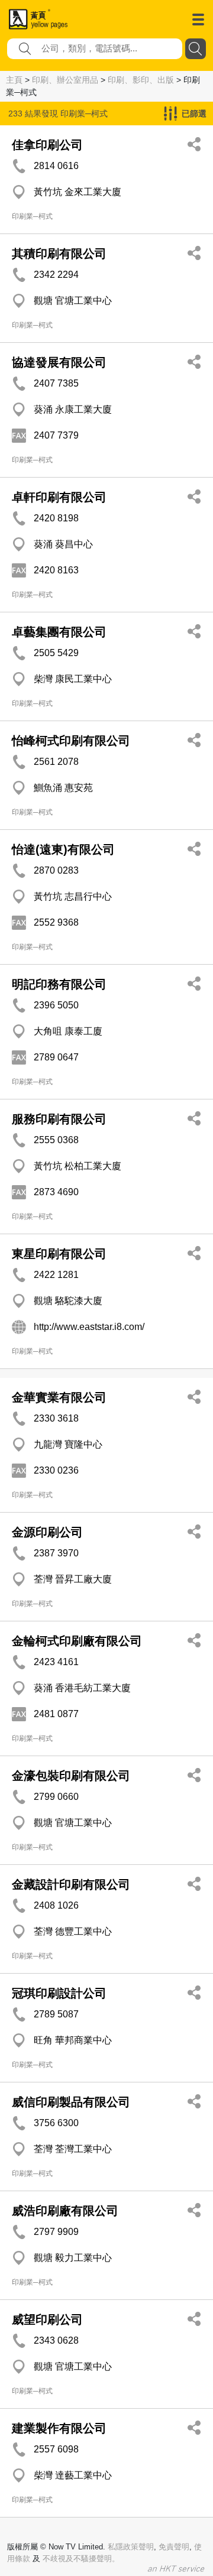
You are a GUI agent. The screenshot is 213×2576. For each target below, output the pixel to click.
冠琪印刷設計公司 (59, 1993)
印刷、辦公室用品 (65, 80)
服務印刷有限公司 (59, 1119)
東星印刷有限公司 (59, 1254)
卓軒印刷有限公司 (59, 497)
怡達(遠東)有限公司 (63, 849)
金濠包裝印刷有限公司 (71, 1776)
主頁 (14, 80)
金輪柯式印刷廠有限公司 (77, 1641)
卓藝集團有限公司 (59, 632)
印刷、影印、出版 (141, 80)
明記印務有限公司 (59, 984)
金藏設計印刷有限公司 (71, 1884)
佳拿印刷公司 (47, 145)
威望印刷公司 (47, 2319)
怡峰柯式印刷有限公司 (71, 741)
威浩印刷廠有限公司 (65, 2211)
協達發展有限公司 (59, 362)
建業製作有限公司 (59, 2428)
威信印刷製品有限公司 (71, 2102)
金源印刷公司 (47, 1532)
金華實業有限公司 (59, 1397)
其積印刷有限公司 (59, 254)
